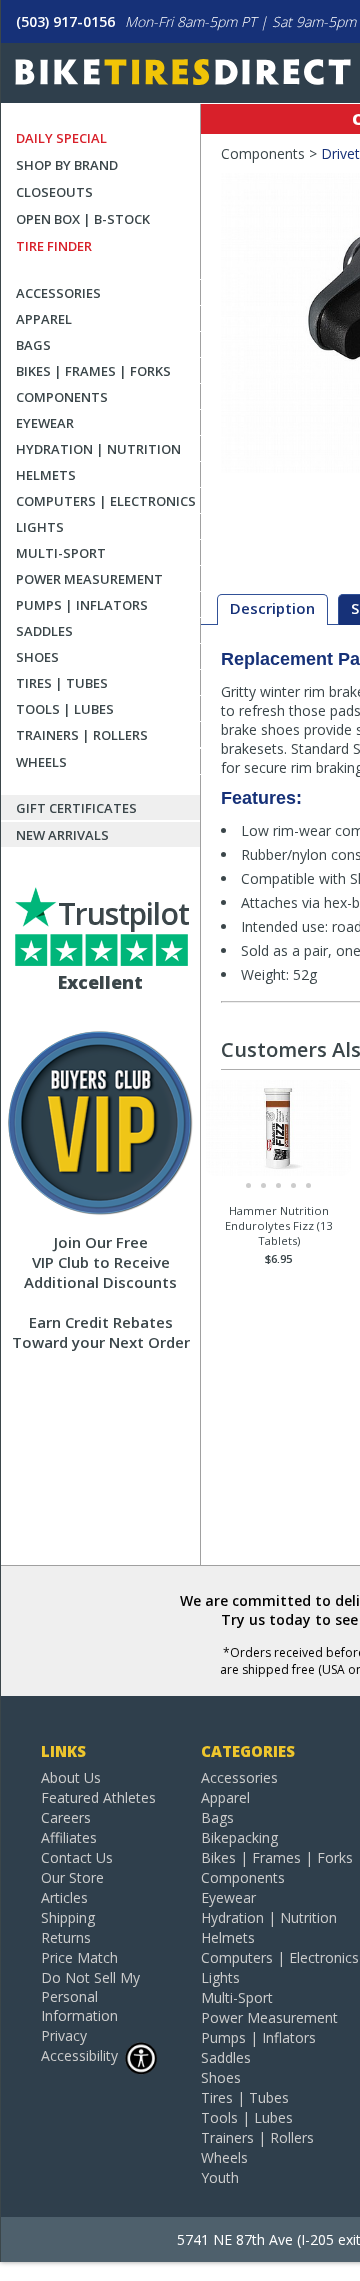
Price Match (79, 1957)
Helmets (46, 475)
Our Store (72, 1877)
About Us (71, 1777)
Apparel (44, 319)
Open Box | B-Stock (83, 219)
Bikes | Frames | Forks (93, 371)
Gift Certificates (76, 808)
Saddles (44, 631)
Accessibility (79, 2055)
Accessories (58, 293)
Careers (66, 1817)
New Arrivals (62, 835)
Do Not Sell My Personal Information (90, 1996)
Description (272, 608)
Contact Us (77, 1857)
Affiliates (69, 1837)
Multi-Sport (61, 553)
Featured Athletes (98, 1797)
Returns (66, 1937)
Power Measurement (89, 579)
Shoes (37, 657)
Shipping (68, 1917)
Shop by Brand (67, 165)
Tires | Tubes (62, 683)
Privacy (64, 2035)
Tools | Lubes (65, 709)
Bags (33, 345)
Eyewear (45, 423)
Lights (40, 527)
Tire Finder (54, 246)
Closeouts (54, 192)
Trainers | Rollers (82, 735)
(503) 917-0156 (65, 21)
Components (62, 397)
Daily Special (61, 138)
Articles (64, 1897)
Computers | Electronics (106, 501)
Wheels (41, 762)
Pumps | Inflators (82, 605)
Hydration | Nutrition (98, 449)
